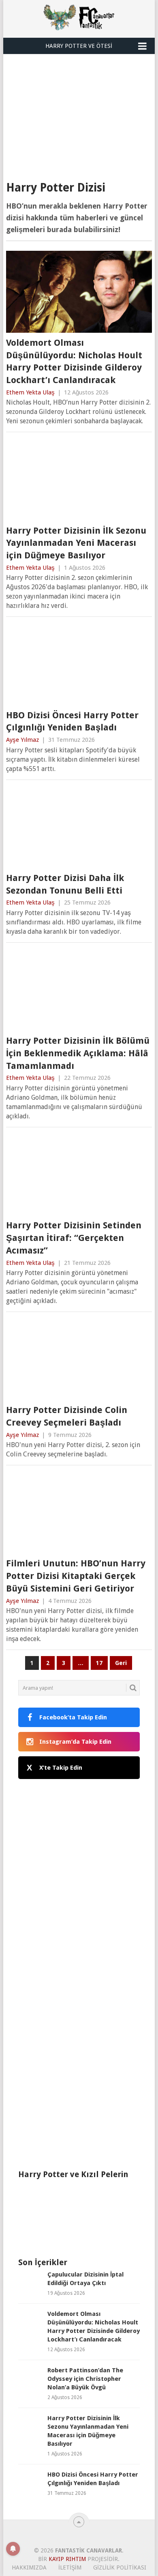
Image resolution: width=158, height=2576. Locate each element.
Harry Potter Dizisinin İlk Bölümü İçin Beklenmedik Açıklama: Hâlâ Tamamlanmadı (78, 1053)
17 (99, 1663)
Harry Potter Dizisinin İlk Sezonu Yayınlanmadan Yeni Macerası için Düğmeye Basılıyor (76, 543)
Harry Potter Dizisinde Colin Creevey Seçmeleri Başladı (67, 1416)
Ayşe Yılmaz (22, 740)
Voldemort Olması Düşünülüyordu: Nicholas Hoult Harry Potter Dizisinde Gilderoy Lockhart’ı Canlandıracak (74, 361)
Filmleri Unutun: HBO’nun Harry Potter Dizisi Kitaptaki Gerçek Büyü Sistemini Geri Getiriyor (76, 1576)
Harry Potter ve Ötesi (79, 46)
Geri (121, 1663)
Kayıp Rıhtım (67, 2559)
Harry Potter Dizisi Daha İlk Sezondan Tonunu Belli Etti (65, 884)
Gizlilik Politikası (120, 2567)
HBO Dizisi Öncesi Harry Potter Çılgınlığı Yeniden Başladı (72, 722)
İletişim (70, 2567)
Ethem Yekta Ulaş (30, 392)
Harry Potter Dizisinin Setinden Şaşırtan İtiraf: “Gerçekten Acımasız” (74, 1238)
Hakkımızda (29, 2567)
